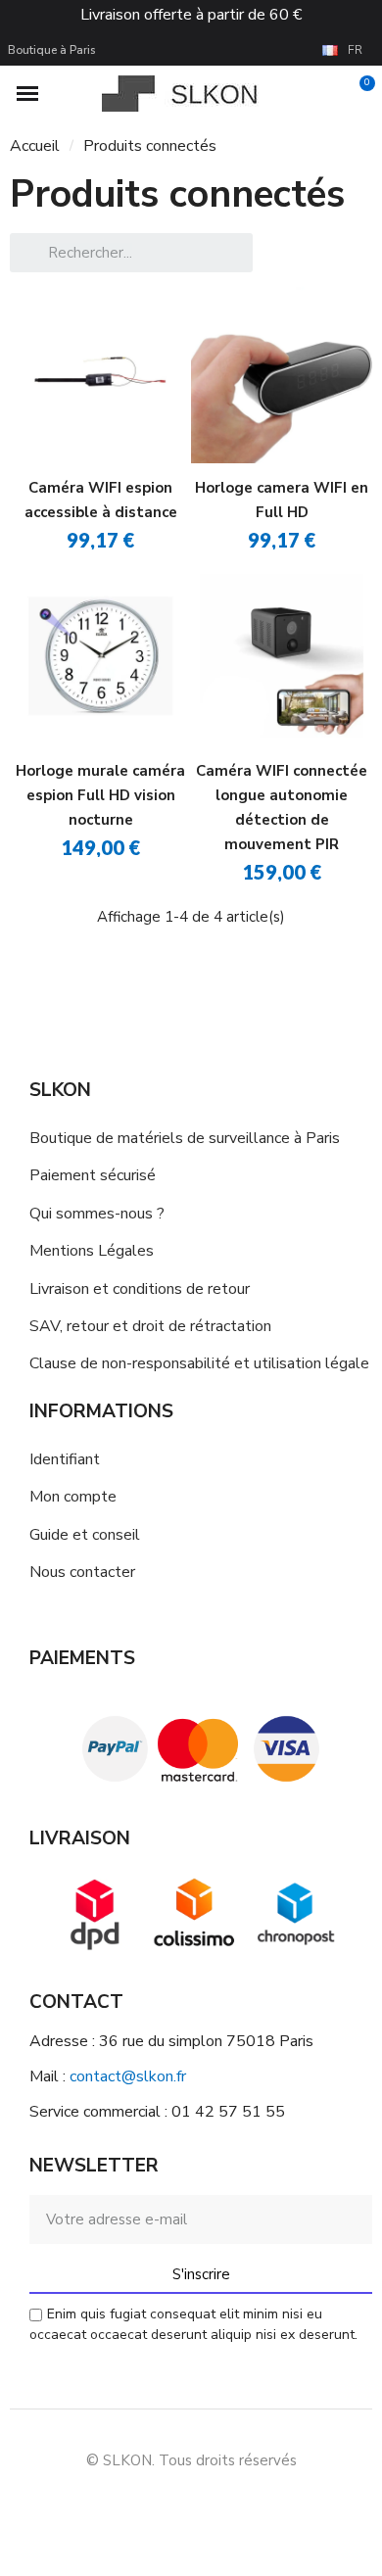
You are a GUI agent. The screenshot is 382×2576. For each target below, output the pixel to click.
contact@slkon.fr (128, 2076)
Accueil (35, 146)
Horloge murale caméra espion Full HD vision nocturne (100, 795)
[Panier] (356, 94)
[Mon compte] (326, 94)
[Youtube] (214, 2507)
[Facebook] (125, 2507)
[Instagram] (169, 2507)
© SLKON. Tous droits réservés (191, 2460)
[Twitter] (258, 2507)
